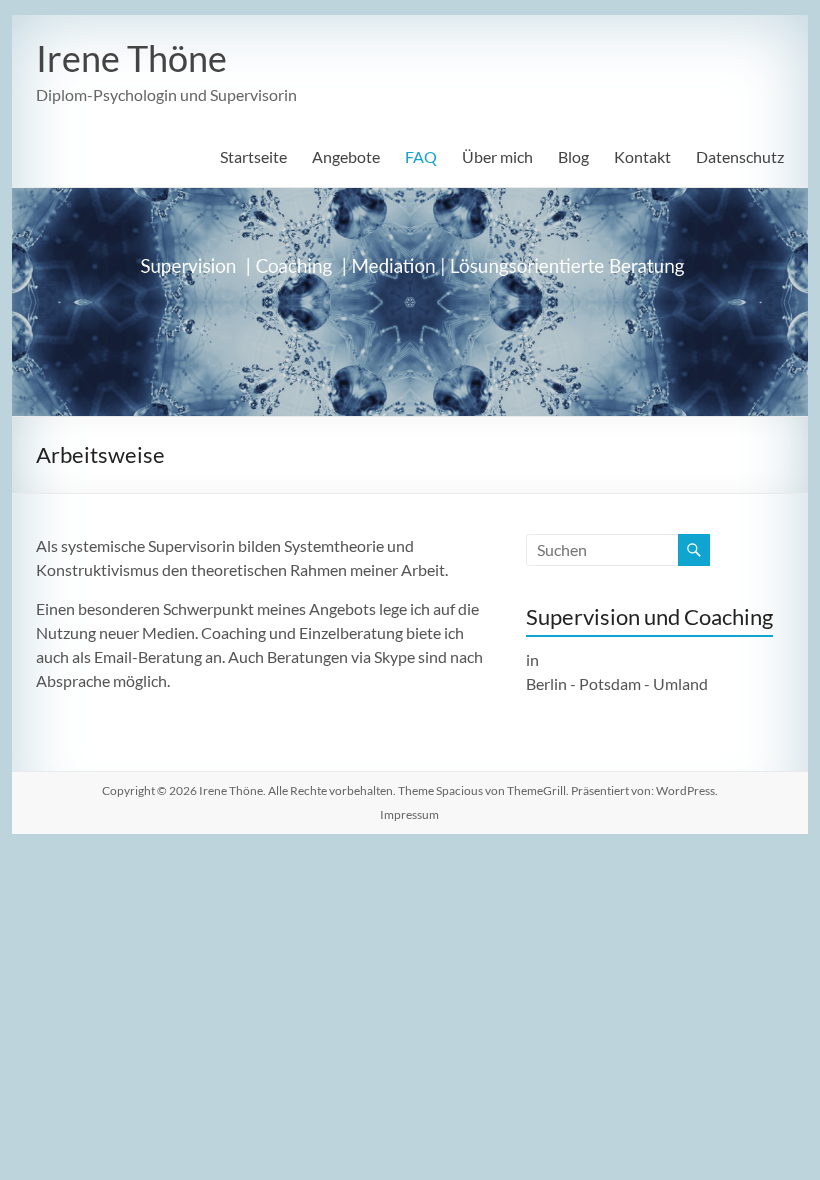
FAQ (421, 156)
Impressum (409, 814)
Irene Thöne (131, 58)
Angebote (346, 156)
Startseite (253, 156)
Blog (573, 156)
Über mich (497, 156)
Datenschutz (740, 156)
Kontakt (642, 156)
